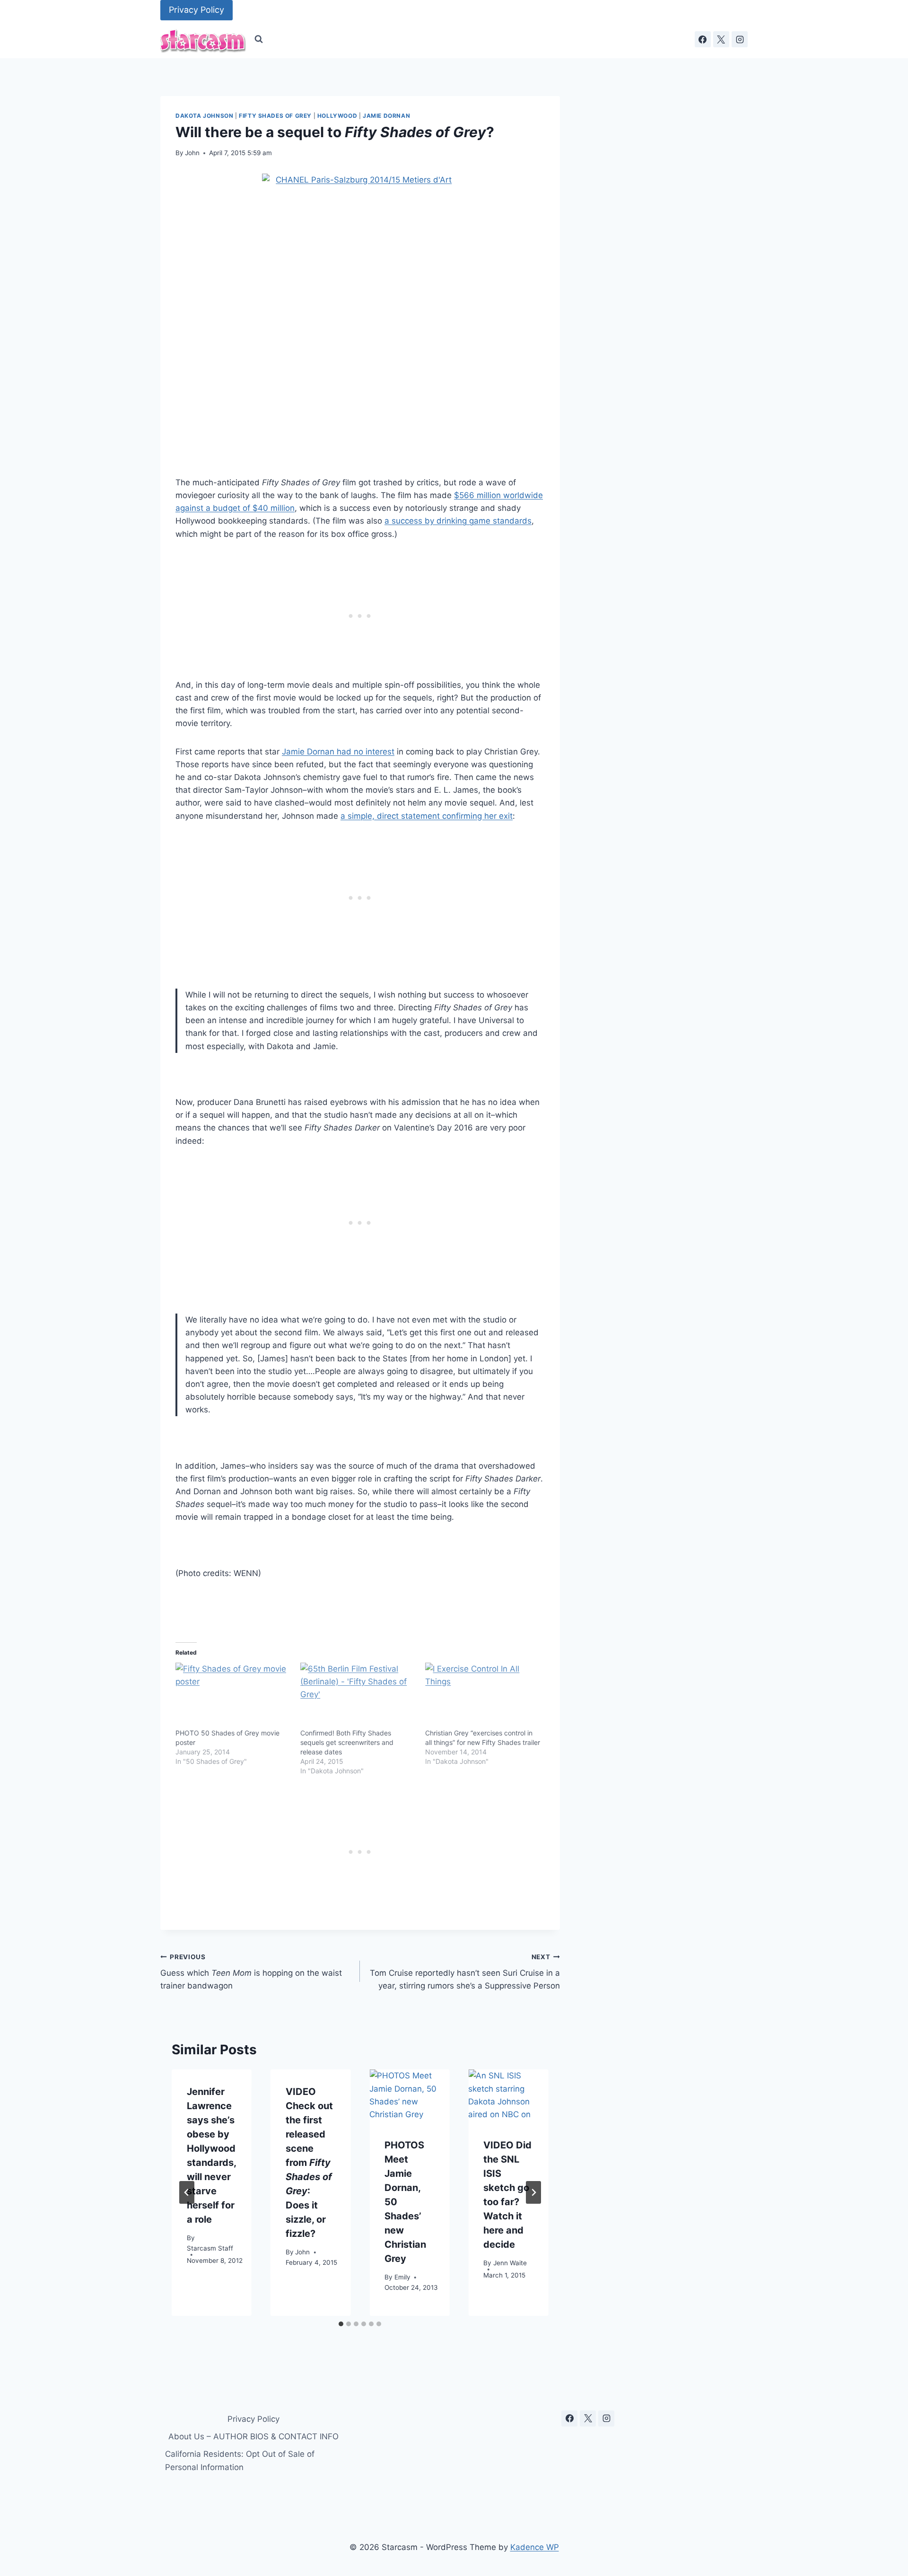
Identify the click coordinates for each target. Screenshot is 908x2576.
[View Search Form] (259, 39)
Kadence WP (535, 2547)
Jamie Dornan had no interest (338, 752)
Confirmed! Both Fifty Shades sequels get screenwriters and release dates (347, 1742)
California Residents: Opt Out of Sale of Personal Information (240, 2460)
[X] (721, 39)
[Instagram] (740, 39)
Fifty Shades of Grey (275, 116)
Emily (402, 2277)
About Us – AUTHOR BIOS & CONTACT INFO (253, 2436)
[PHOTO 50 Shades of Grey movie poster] (233, 1696)
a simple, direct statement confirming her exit (427, 816)
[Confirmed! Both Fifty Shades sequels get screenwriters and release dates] (358, 1696)
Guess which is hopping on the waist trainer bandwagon (251, 1972)
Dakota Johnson (204, 116)
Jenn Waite (510, 2262)
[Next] (533, 2192)
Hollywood (337, 116)
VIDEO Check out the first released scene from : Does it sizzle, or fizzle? (309, 2163)
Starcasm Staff (210, 2248)
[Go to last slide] (187, 2192)
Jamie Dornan (386, 116)
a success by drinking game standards (458, 521)
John (192, 153)
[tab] (341, 2324)
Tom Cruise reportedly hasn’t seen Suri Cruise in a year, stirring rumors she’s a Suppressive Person (465, 1972)
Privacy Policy (196, 10)
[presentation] (409, 2096)
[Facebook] (703, 39)
